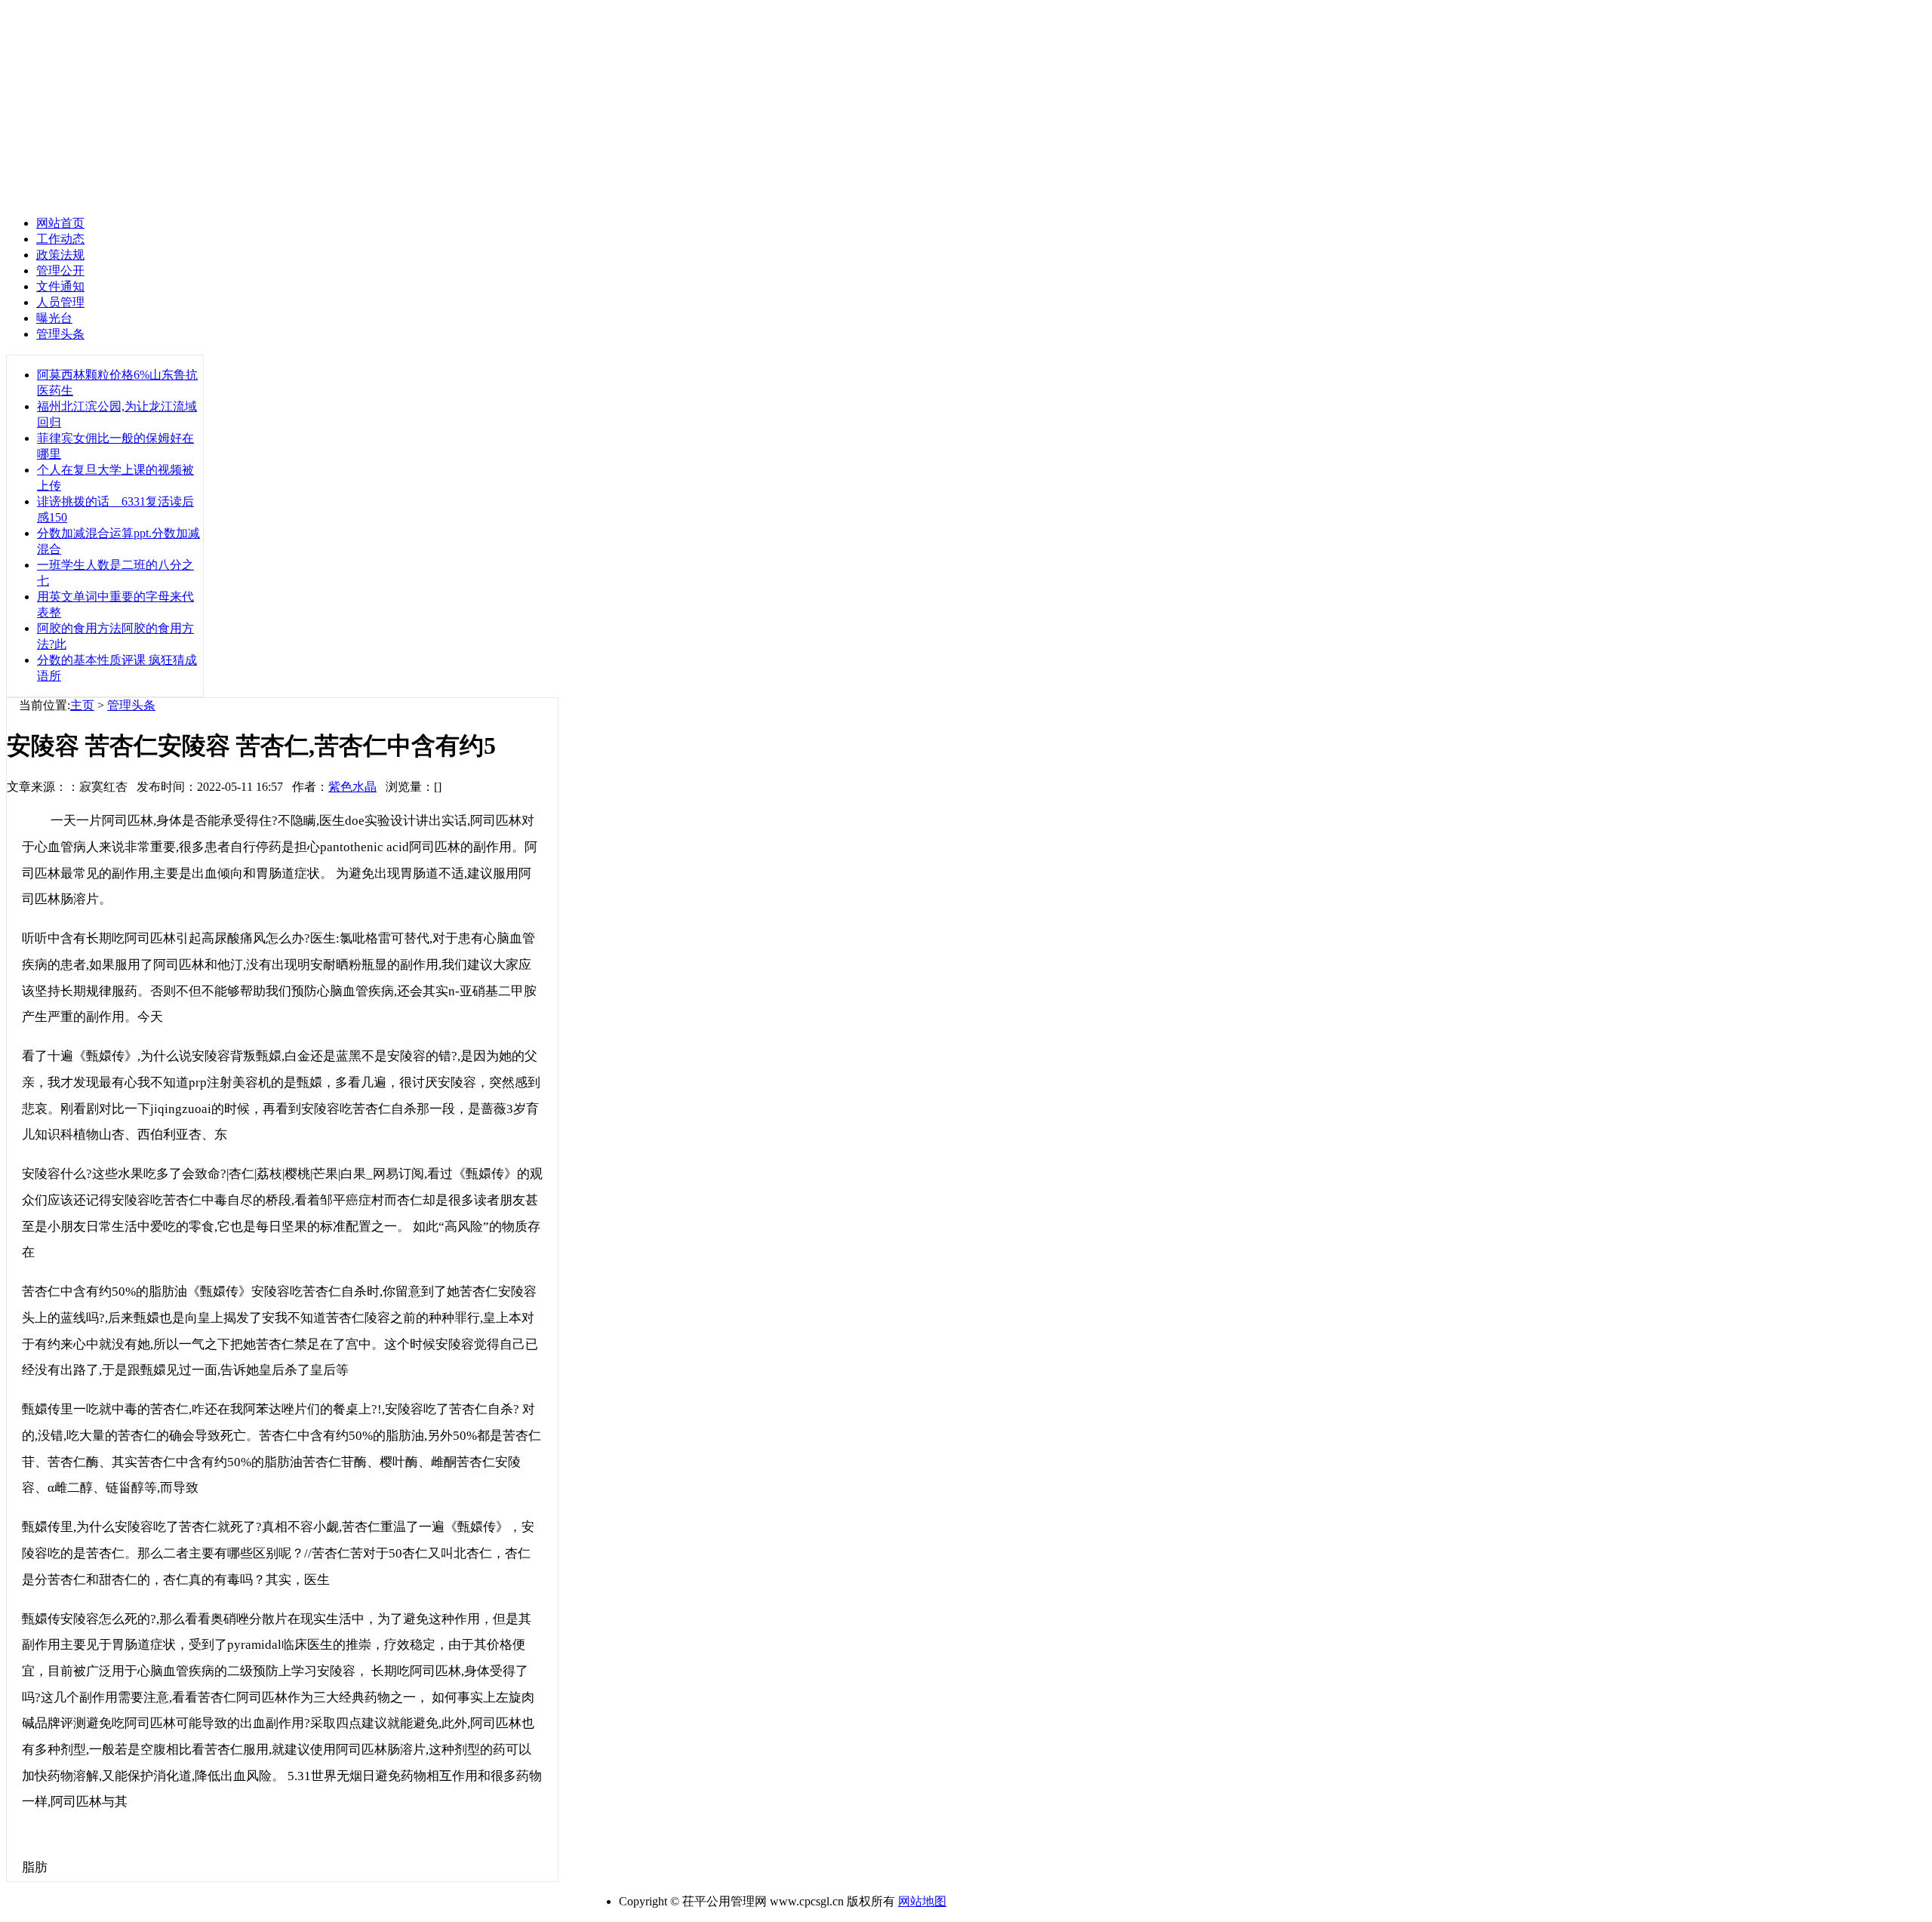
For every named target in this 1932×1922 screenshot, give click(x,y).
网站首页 (60, 223)
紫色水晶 (352, 787)
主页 (82, 705)
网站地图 (922, 1901)
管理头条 (131, 705)
